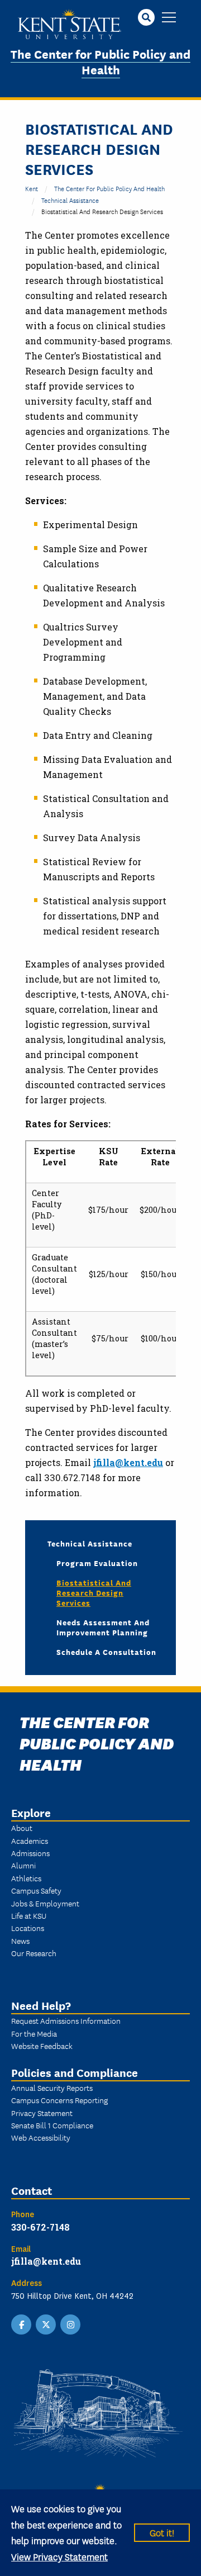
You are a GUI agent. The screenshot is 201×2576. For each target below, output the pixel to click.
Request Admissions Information (66, 2020)
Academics (30, 1840)
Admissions (30, 1853)
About (22, 1828)
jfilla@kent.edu (128, 1462)
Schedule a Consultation (106, 1652)
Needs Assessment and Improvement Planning (103, 1627)
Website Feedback (42, 2046)
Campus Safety (36, 1890)
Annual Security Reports (52, 2088)
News (20, 1941)
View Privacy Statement (59, 2556)
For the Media (34, 2033)
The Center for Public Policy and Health (100, 61)
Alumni (23, 1865)
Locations (28, 1928)
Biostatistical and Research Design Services (94, 1592)
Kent (32, 188)
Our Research (34, 1953)
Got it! (162, 2532)
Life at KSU (29, 1915)
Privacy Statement (42, 2113)
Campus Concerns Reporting (59, 2100)
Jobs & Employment (45, 1903)
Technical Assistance (70, 200)
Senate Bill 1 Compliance (52, 2125)
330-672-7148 (40, 2227)
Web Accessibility (41, 2137)
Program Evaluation (97, 1563)
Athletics (26, 1878)
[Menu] (169, 18)
